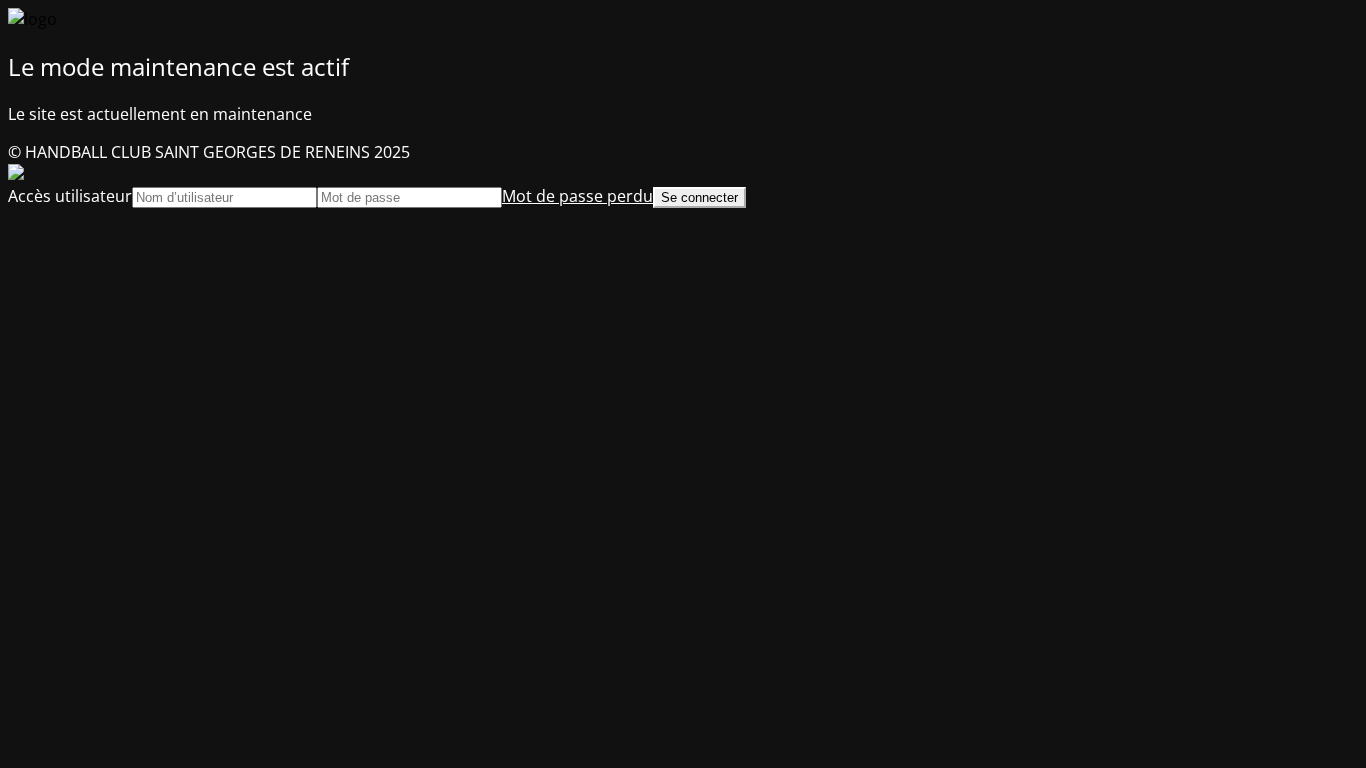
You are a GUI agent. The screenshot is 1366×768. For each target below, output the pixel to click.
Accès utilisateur (70, 196)
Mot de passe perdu (577, 196)
